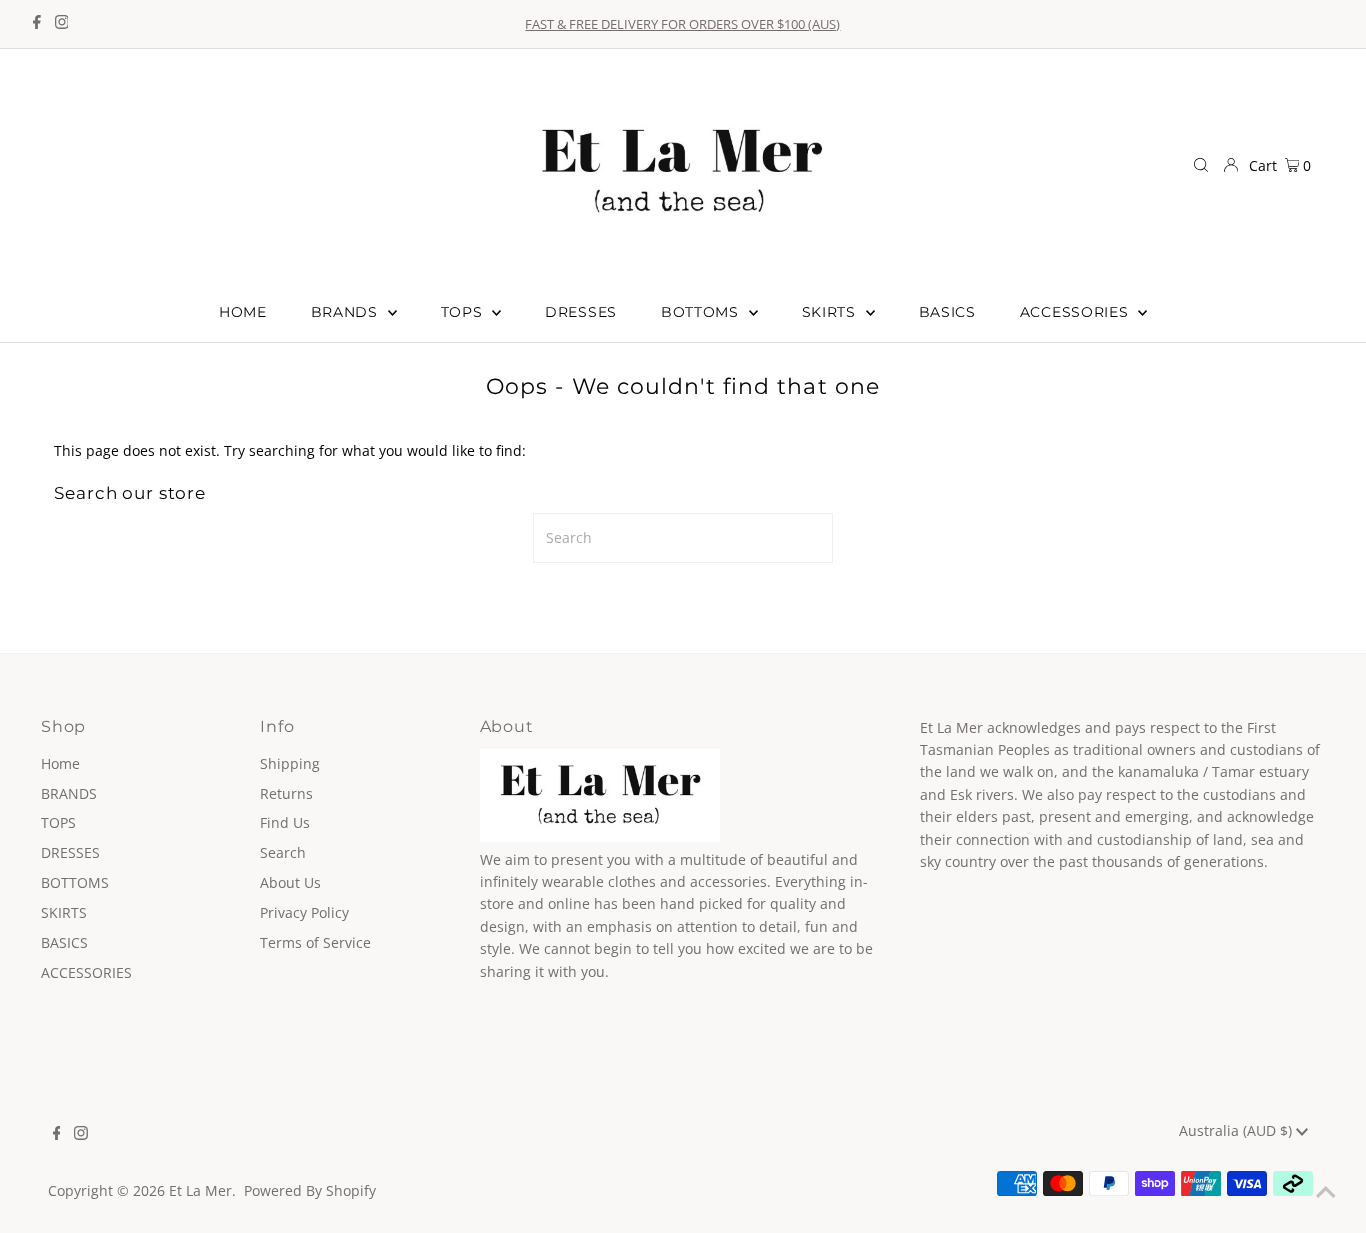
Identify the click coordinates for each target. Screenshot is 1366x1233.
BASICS (64, 942)
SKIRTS (64, 912)
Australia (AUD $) (1237, 1130)
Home (60, 763)
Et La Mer (200, 1190)
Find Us (285, 822)
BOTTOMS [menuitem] (702, 312)
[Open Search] (1201, 165)
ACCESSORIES (86, 972)
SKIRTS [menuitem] (831, 312)
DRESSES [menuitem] (581, 312)
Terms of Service (315, 942)
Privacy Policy (304, 912)
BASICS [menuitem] (947, 312)
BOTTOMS (75, 882)
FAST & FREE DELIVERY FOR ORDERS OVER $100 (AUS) (682, 24)
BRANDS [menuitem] (347, 312)
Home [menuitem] (243, 312)
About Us (290, 882)
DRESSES (70, 852)
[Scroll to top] (1326, 1193)
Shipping (290, 763)
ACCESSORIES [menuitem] (1076, 312)
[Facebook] (37, 24)
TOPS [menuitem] (464, 312)
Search (283, 852)
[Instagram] (62, 24)
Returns (286, 793)
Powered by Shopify (310, 1190)
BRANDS (69, 793)
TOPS (58, 822)
